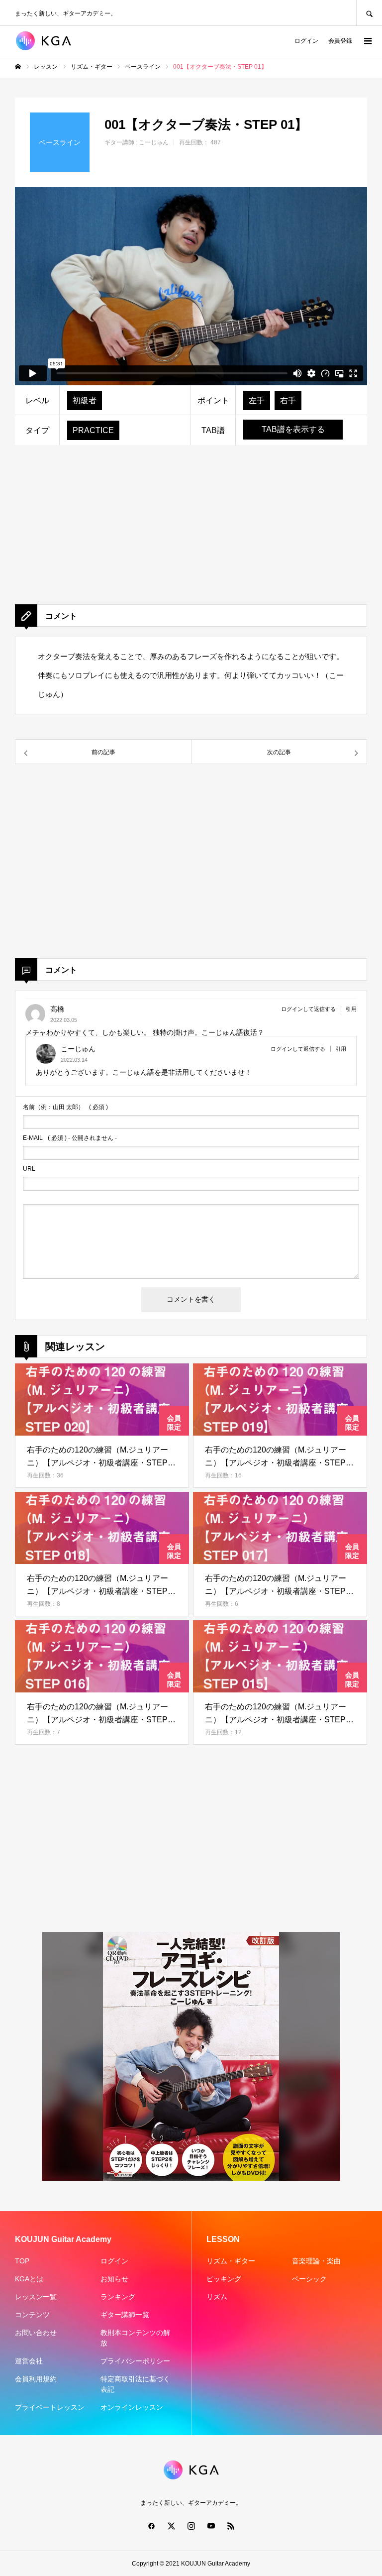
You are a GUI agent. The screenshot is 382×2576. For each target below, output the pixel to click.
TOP (22, 2261)
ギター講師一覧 (125, 2315)
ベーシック (309, 2279)
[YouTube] (211, 2526)
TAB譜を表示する (293, 429)
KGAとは (29, 2279)
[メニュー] (367, 41)
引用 (351, 1009)
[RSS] (231, 2526)
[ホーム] (18, 67)
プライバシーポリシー (135, 2361)
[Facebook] (151, 2526)
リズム (217, 2297)
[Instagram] (191, 2526)
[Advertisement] (191, 535)
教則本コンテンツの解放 (135, 2338)
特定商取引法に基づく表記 (135, 2384)
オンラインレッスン (132, 2407)
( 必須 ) (65, 1107)
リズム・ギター (231, 2261)
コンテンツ (32, 2315)
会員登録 (340, 41)
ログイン (306, 41)
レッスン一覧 (36, 2297)
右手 (288, 400)
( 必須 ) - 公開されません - (70, 1138)
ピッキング (224, 2279)
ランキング (118, 2297)
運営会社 (29, 2361)
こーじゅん (154, 142)
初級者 (85, 400)
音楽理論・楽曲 (316, 2261)
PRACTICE (93, 430)
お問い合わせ (36, 2333)
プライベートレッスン (50, 2407)
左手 (257, 400)
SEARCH (369, 13)
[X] (171, 2526)
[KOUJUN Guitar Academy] (48, 41)
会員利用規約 (36, 2379)
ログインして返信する (308, 1009)
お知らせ (114, 2279)
